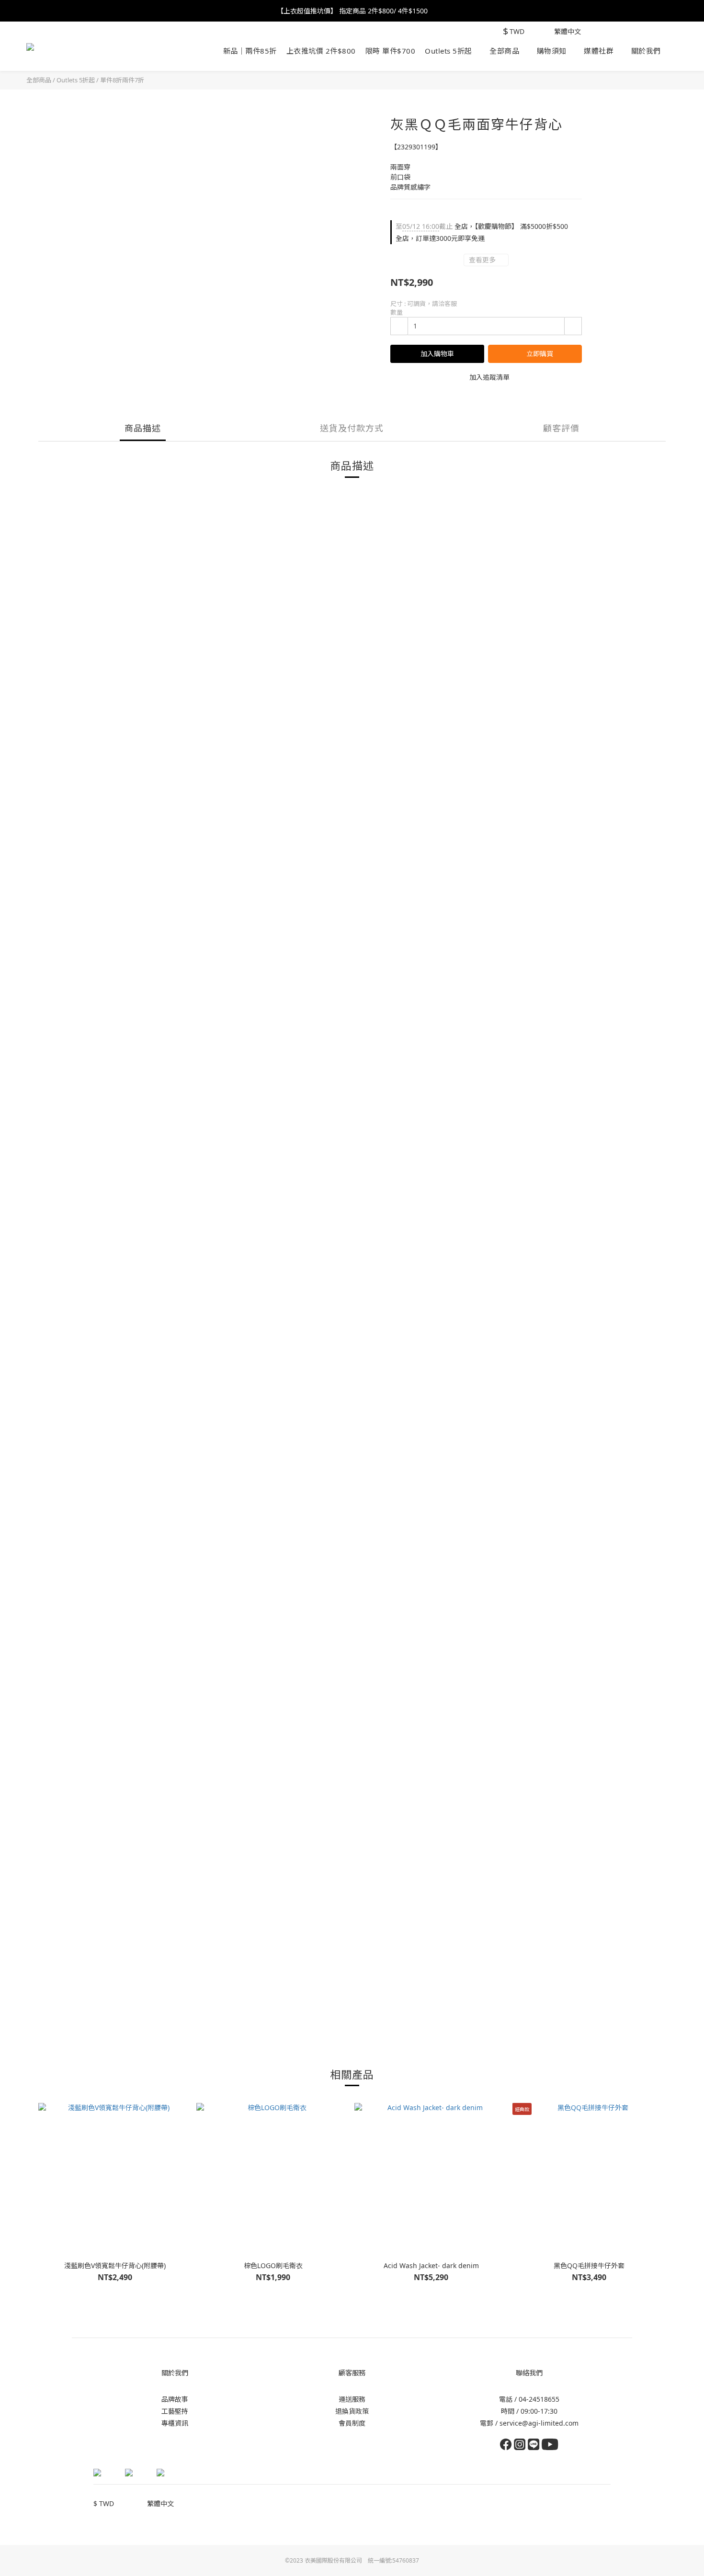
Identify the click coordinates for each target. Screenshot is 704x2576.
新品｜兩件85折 (250, 51)
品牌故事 (175, 2399)
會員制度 (352, 2423)
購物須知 (552, 51)
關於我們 (646, 51)
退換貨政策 (352, 2411)
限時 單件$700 (391, 51)
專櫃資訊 (175, 2423)
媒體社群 (599, 51)
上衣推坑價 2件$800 (321, 51)
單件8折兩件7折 (122, 80)
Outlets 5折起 (449, 51)
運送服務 (352, 2399)
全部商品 (504, 51)
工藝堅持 (175, 2411)
